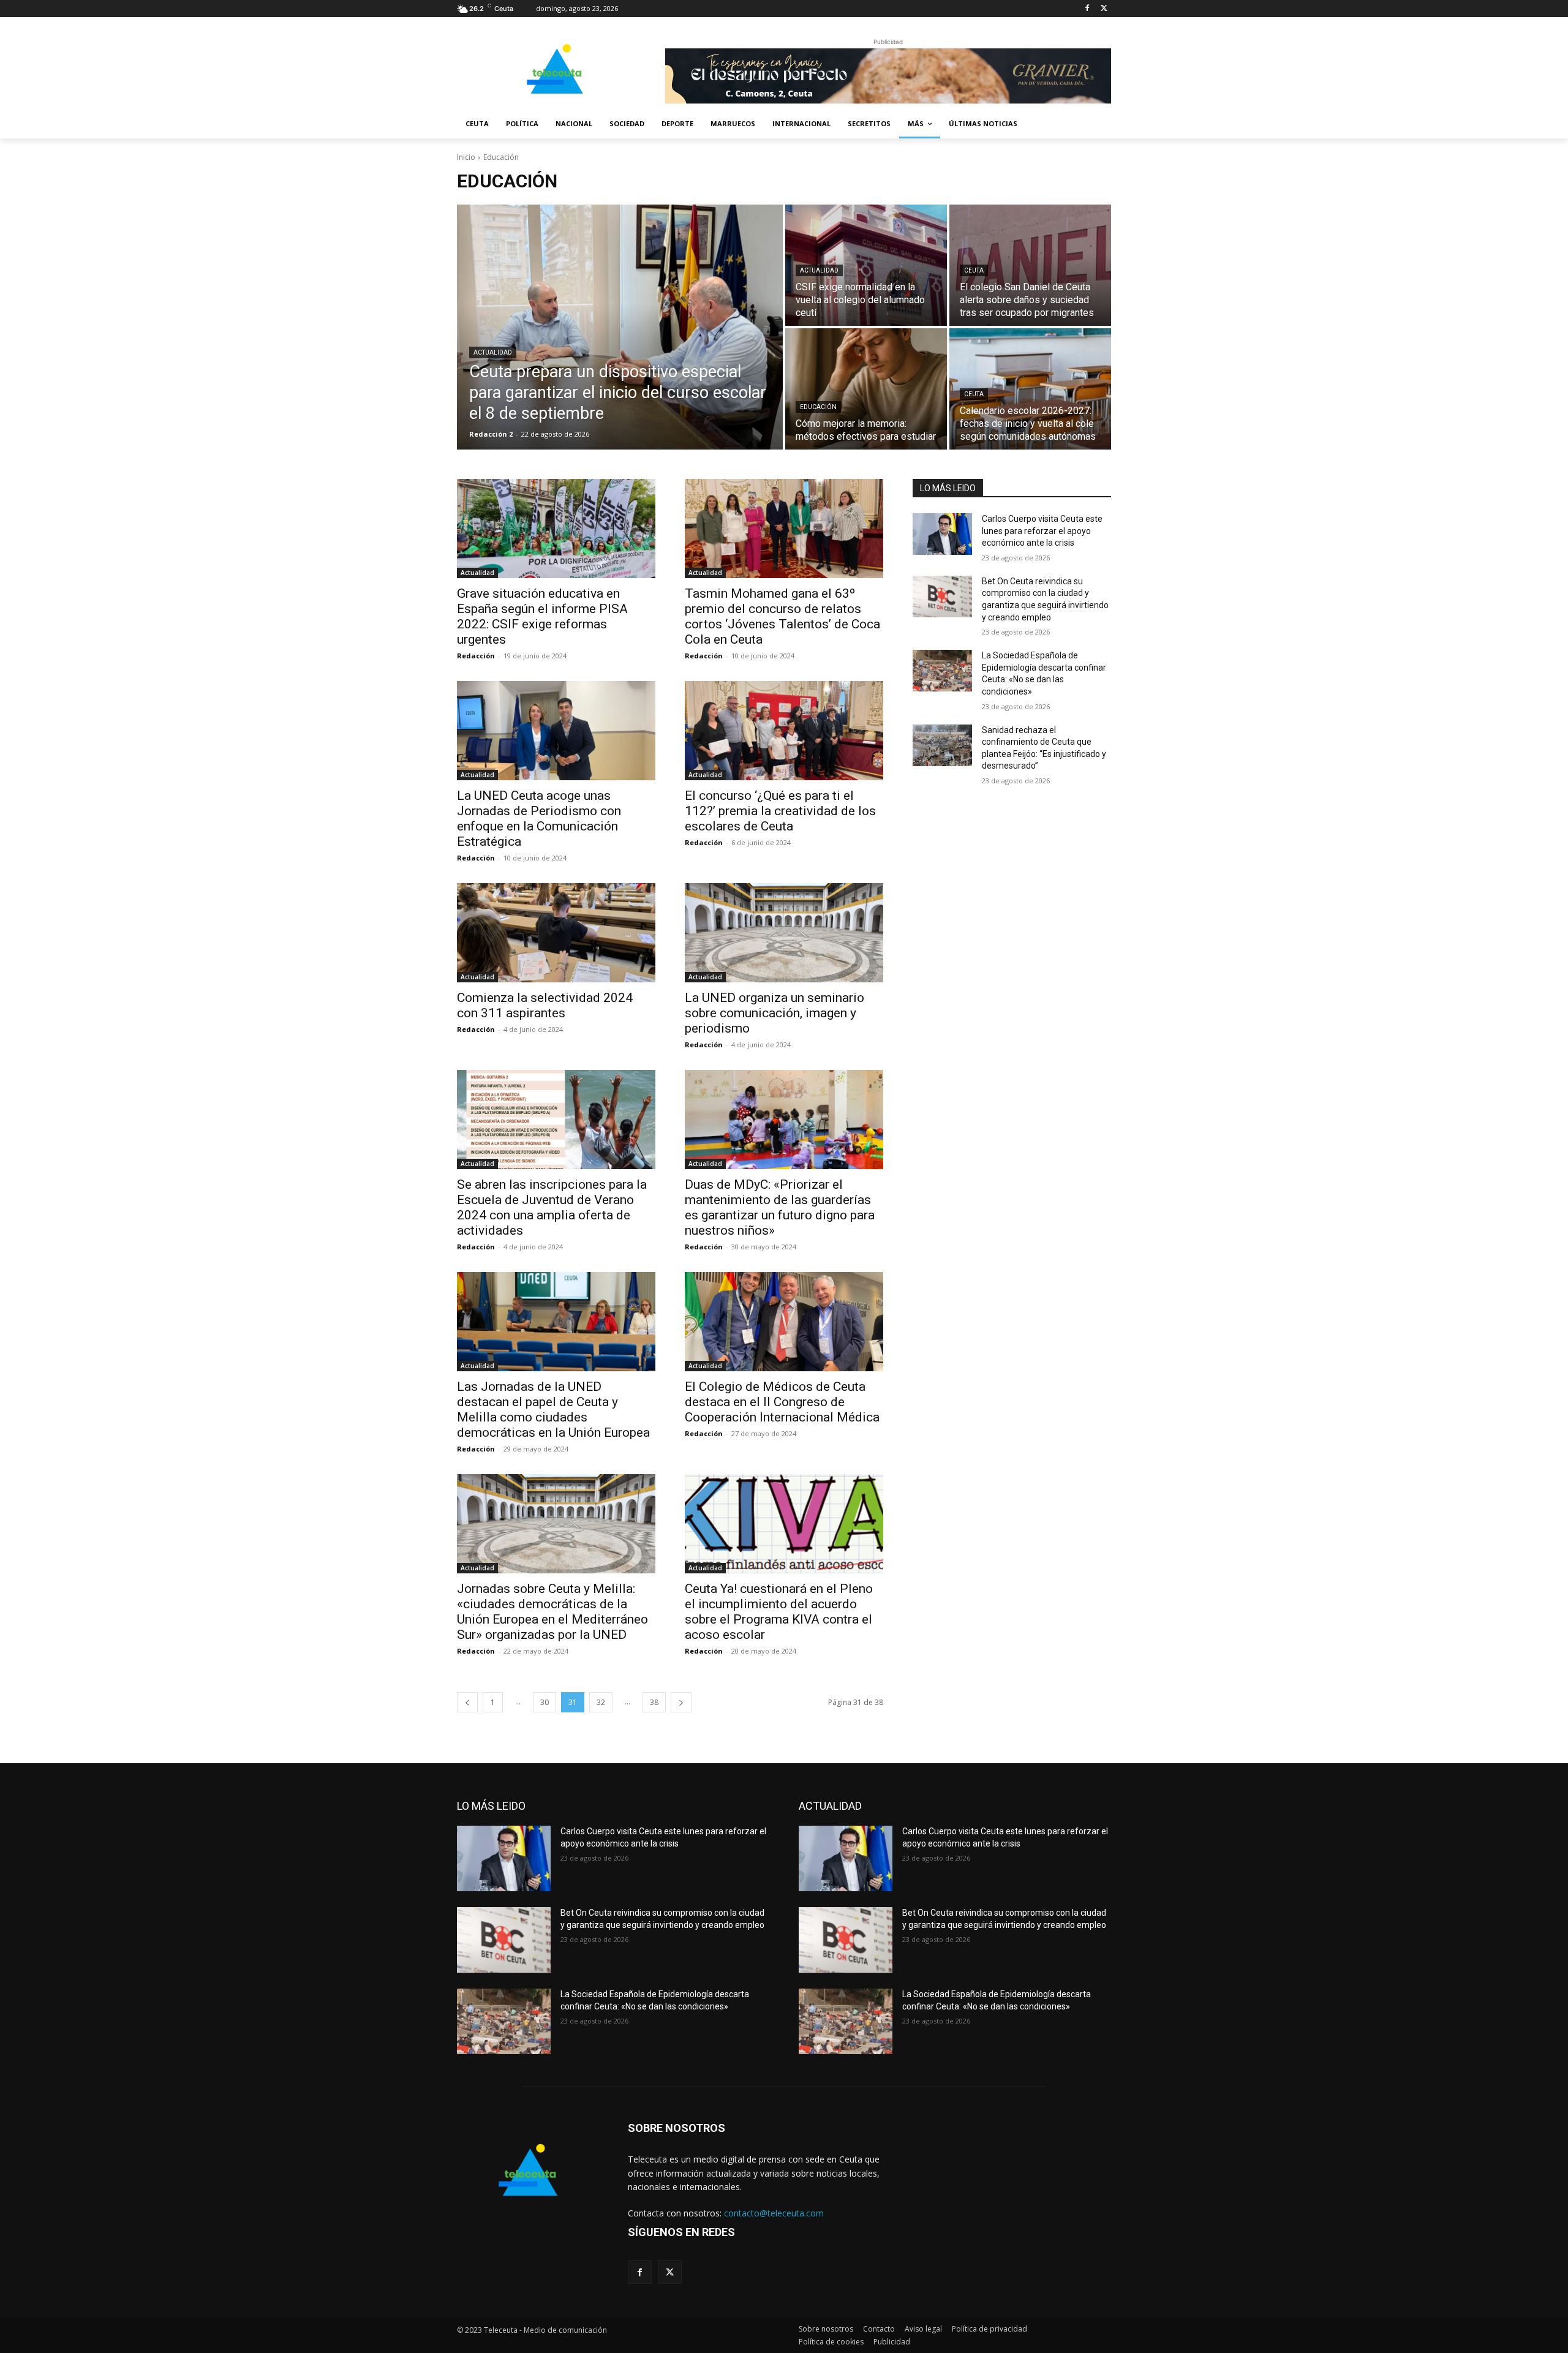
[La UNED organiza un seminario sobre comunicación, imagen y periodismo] (784, 933)
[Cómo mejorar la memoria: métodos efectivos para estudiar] (866, 389)
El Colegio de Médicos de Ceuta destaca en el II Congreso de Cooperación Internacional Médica (782, 1402)
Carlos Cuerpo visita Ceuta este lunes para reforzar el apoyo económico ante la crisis (1042, 531)
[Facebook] (1087, 9)
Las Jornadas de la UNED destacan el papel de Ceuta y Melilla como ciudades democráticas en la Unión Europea (553, 1410)
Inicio (466, 157)
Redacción (476, 656)
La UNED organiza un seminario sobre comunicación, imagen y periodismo (775, 1013)
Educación (818, 407)
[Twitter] (1104, 9)
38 (654, 1702)
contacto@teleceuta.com (774, 2213)
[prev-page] (467, 1702)
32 (601, 1702)
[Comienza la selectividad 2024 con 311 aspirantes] (556, 933)
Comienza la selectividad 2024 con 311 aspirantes (545, 1005)
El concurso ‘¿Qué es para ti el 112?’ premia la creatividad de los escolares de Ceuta (780, 811)
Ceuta (974, 270)
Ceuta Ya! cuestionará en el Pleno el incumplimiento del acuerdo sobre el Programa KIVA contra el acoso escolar (779, 1612)
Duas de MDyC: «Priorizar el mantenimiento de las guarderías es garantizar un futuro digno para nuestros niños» (780, 1207)
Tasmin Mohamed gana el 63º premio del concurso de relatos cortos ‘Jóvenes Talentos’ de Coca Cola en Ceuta (782, 616)
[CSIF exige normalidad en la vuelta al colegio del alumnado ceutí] (866, 265)
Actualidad (493, 352)
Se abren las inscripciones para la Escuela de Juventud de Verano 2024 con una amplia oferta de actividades (552, 1207)
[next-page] (681, 1702)
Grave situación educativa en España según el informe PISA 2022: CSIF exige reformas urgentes (542, 616)
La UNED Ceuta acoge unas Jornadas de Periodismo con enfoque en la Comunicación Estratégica (539, 819)
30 (545, 1702)
